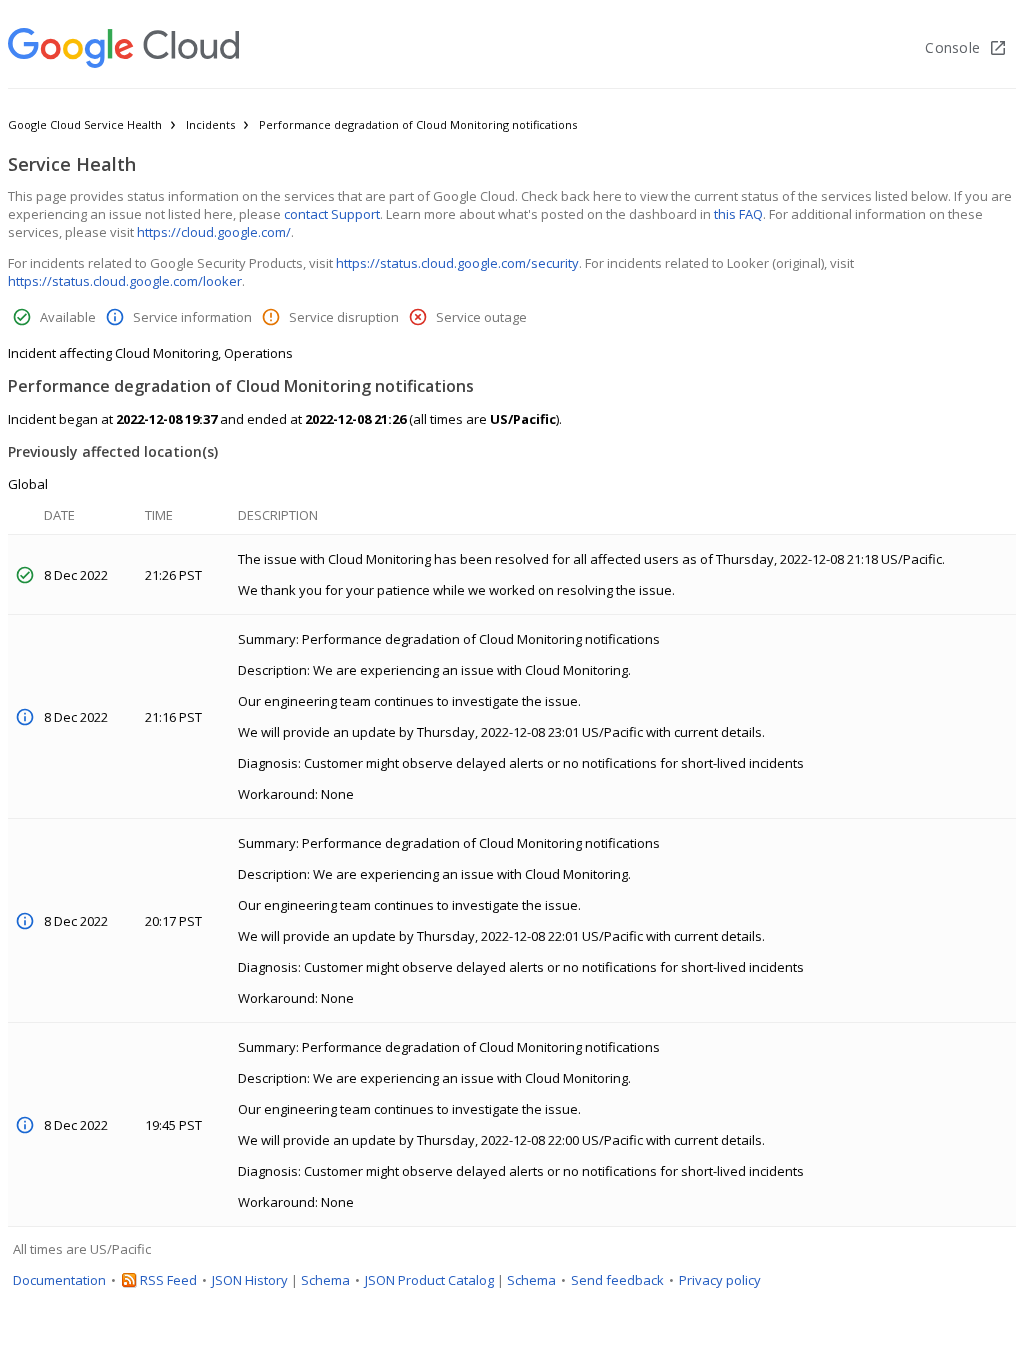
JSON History (250, 1280)
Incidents (210, 124)
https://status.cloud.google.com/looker (125, 281)
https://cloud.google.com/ (214, 232)
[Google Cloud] (123, 48)
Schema (325, 1280)
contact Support (332, 214)
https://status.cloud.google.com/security (457, 263)
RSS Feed (168, 1280)
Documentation (59, 1280)
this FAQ (738, 214)
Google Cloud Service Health (85, 124)
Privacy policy (720, 1280)
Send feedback (617, 1280)
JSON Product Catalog (429, 1280)
